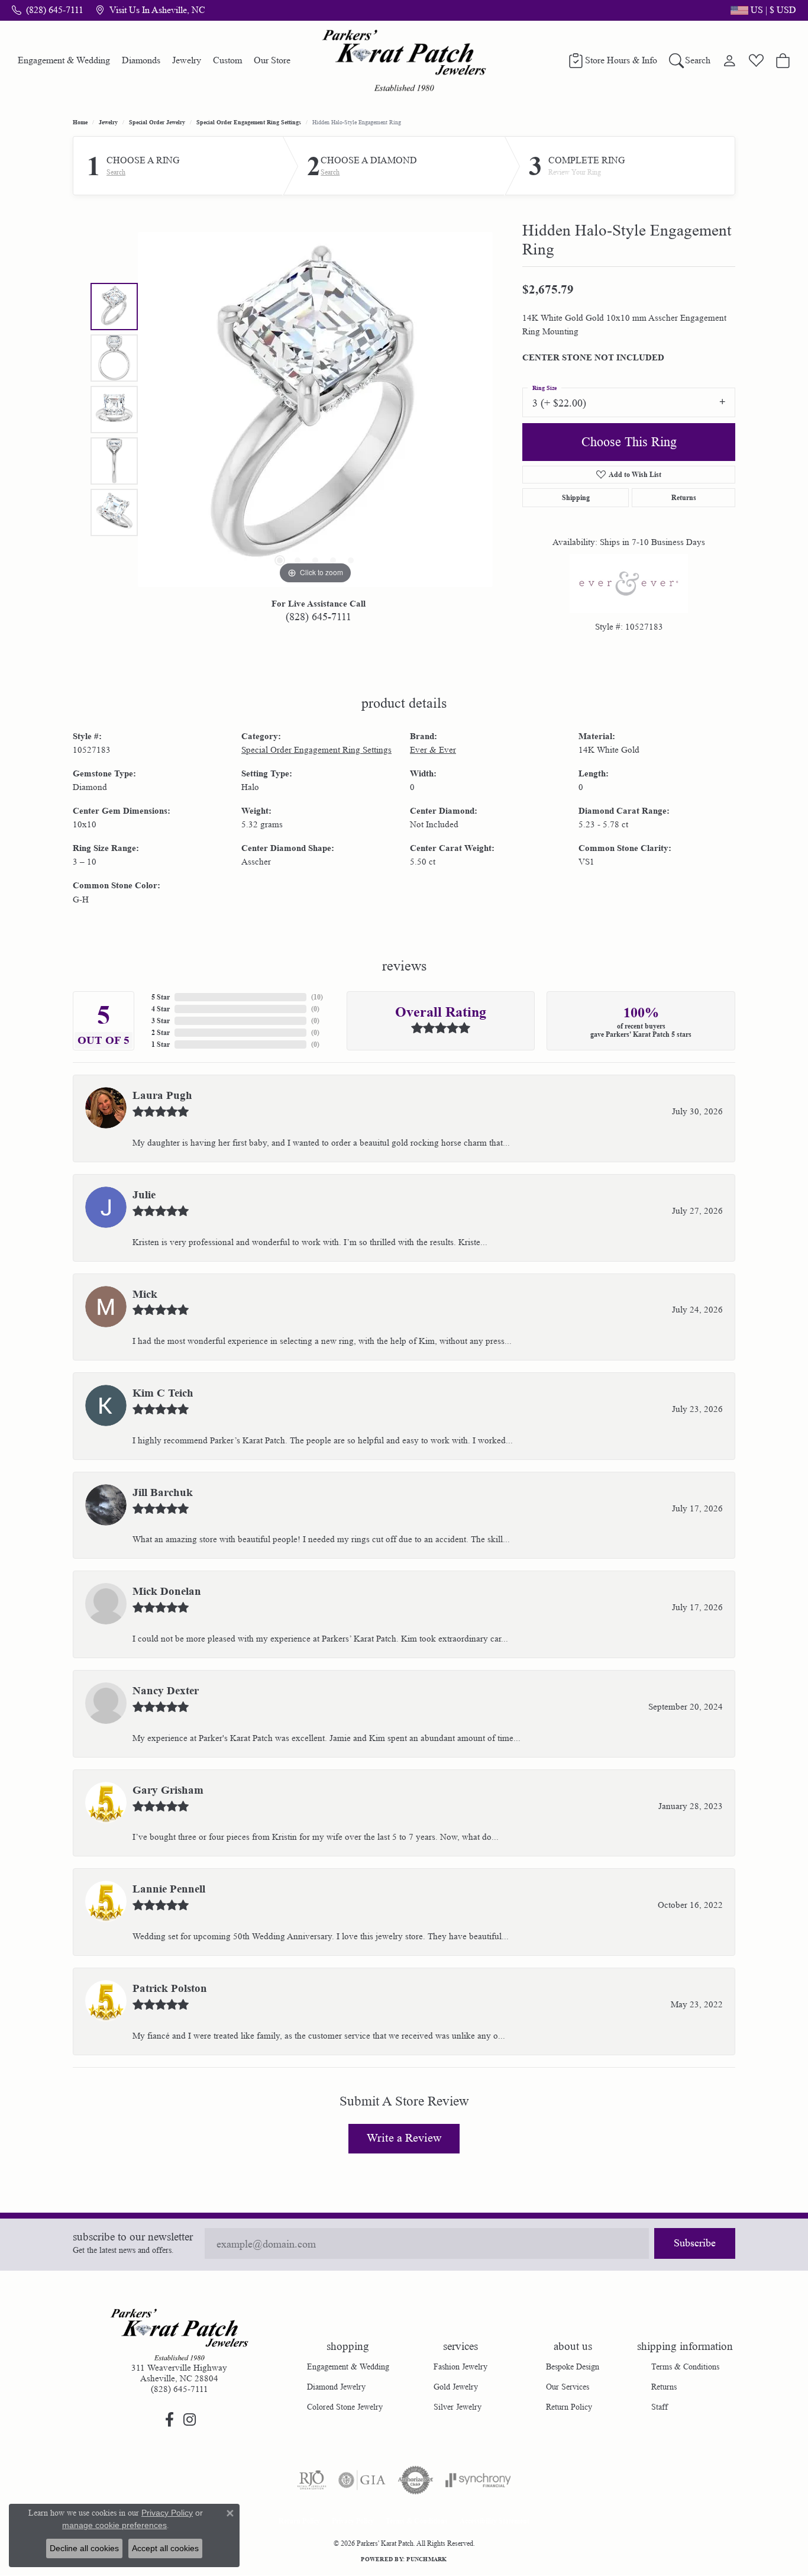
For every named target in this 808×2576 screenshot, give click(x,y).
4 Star (161, 1009)
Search (116, 172)
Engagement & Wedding (64, 60)
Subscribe (695, 2243)
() (317, 997)
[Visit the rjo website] (312, 2480)
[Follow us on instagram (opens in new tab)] (189, 2420)
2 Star (161, 1032)
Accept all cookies (165, 2548)
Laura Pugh (162, 1095)
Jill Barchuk (163, 1492)
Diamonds (141, 60)
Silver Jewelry (458, 2407)
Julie (144, 1195)
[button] (762, 10)
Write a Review (404, 2138)
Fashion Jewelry (460, 2367)
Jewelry (187, 60)
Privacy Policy (353, 2521)
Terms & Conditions (685, 2367)
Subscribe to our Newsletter (133, 2237)
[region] (315, 410)
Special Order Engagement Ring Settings (249, 122)
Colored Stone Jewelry (345, 2407)
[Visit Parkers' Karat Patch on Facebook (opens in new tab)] (169, 2420)
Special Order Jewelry (157, 122)
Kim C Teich (163, 1393)
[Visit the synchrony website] (478, 2480)
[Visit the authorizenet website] (416, 2480)
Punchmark (426, 2559)
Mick (145, 1294)
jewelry (108, 122)
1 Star (161, 1044)
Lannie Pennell (169, 1889)
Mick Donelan (167, 1591)
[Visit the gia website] (362, 2480)
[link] (48, 10)
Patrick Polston (170, 1988)
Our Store (272, 60)
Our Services (568, 2387)
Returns (684, 497)
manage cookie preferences (114, 2525)
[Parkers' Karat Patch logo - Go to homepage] (404, 60)
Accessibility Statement (495, 2521)
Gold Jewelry (456, 2387)
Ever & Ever (433, 750)
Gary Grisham (168, 1790)
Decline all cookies (84, 2548)
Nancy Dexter (166, 1691)
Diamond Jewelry (336, 2387)
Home (80, 122)
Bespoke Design (573, 2367)
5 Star (161, 997)
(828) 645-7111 (319, 617)
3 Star (161, 1021)
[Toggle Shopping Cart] (783, 60)
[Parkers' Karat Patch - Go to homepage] (179, 2335)
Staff (660, 2407)
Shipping (576, 497)
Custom (227, 60)
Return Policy (569, 2407)
